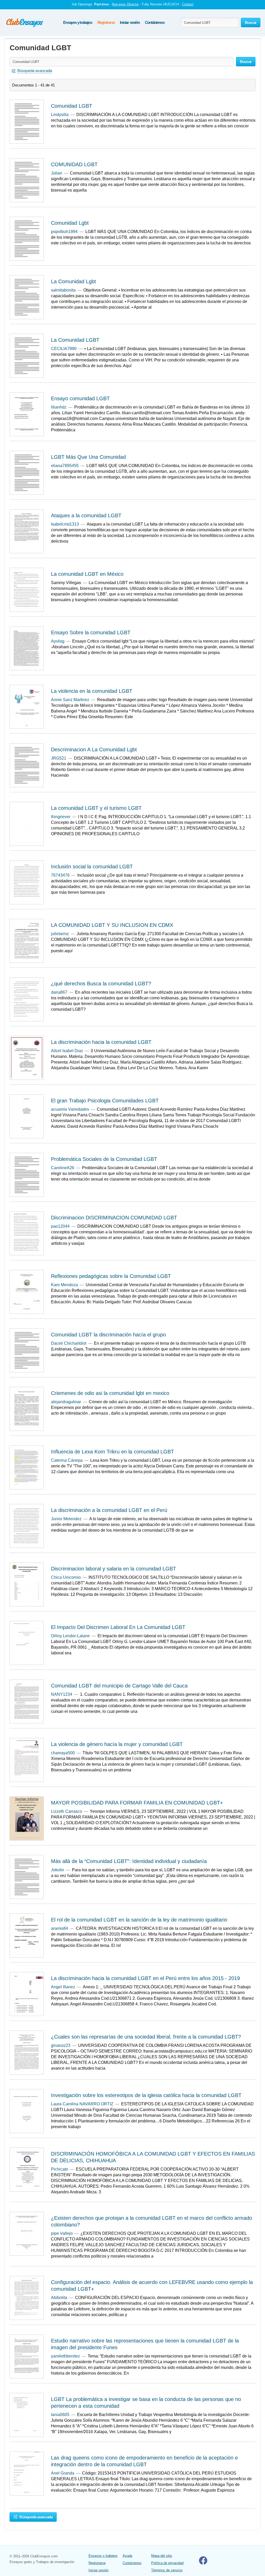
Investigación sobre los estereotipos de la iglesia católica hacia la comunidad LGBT (146, 2095)
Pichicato (60, 2169)
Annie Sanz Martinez (70, 700)
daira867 (59, 992)
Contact (188, 4)
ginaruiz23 (61, 2045)
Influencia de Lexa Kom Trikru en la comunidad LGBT (112, 1452)
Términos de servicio (167, 2570)
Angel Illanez (63, 1987)
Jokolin (58, 1870)
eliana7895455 (65, 466)
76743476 (60, 875)
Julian (57, 173)
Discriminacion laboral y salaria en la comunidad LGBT (113, 1569)
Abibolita (59, 2298)
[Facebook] (203, 2563)
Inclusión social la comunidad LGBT (92, 867)
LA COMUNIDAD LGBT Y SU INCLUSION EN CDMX (112, 925)
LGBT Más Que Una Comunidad (88, 457)
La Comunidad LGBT (75, 340)
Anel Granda (63, 2473)
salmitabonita (63, 290)
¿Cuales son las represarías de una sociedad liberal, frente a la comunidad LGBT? (146, 2037)
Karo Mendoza (64, 1285)
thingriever (61, 817)
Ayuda (127, 2556)
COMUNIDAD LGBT (74, 164)
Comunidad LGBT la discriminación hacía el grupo (108, 1335)
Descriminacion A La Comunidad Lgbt (94, 749)
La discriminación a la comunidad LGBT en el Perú (109, 1510)
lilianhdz (59, 407)
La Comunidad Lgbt (73, 281)
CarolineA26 (63, 1168)
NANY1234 (62, 1694)
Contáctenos (155, 22)
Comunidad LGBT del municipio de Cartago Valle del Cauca (119, 1686)
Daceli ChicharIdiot (69, 1343)
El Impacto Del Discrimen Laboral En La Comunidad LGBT (118, 1627)
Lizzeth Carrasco (67, 1811)
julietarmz (60, 934)
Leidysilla (60, 115)
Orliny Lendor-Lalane (70, 1636)
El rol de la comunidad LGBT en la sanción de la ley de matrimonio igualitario (139, 1920)
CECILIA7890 (64, 349)
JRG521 (59, 758)
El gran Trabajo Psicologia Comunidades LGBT (105, 1101)
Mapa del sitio (162, 2556)
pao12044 (60, 1226)
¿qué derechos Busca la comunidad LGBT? (101, 984)
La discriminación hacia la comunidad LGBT (101, 1042)
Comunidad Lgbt (70, 223)
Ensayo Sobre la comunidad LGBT (91, 632)
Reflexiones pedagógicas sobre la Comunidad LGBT (111, 1276)
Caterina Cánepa (67, 1460)
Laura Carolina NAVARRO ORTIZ (82, 2104)
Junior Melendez (66, 1519)
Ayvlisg (58, 641)
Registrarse (106, 22)
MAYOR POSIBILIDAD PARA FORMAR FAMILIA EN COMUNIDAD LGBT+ (137, 1803)
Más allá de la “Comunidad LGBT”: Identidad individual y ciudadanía (129, 1861)
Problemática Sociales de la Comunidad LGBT (104, 1159)
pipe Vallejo (62, 2233)
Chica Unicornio (66, 1577)
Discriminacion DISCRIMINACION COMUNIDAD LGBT (114, 1218)
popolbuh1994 (64, 232)
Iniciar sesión (130, 22)
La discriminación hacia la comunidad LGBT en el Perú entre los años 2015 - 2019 (145, 1978)
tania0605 (60, 2415)
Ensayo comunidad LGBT (80, 398)
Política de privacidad (167, 2563)
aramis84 (60, 1928)
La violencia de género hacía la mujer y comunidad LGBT (117, 1744)
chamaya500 (63, 1753)
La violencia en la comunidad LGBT (92, 691)
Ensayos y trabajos (78, 22)
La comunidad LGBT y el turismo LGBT (96, 808)
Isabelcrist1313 (65, 524)
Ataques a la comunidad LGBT (86, 515)
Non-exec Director (125, 4)
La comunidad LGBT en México (87, 574)
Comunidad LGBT (72, 106)
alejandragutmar (66, 1402)
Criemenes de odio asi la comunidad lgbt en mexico (110, 1393)
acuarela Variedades (70, 1109)
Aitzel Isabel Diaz (67, 1051)
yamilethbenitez (65, 2356)
